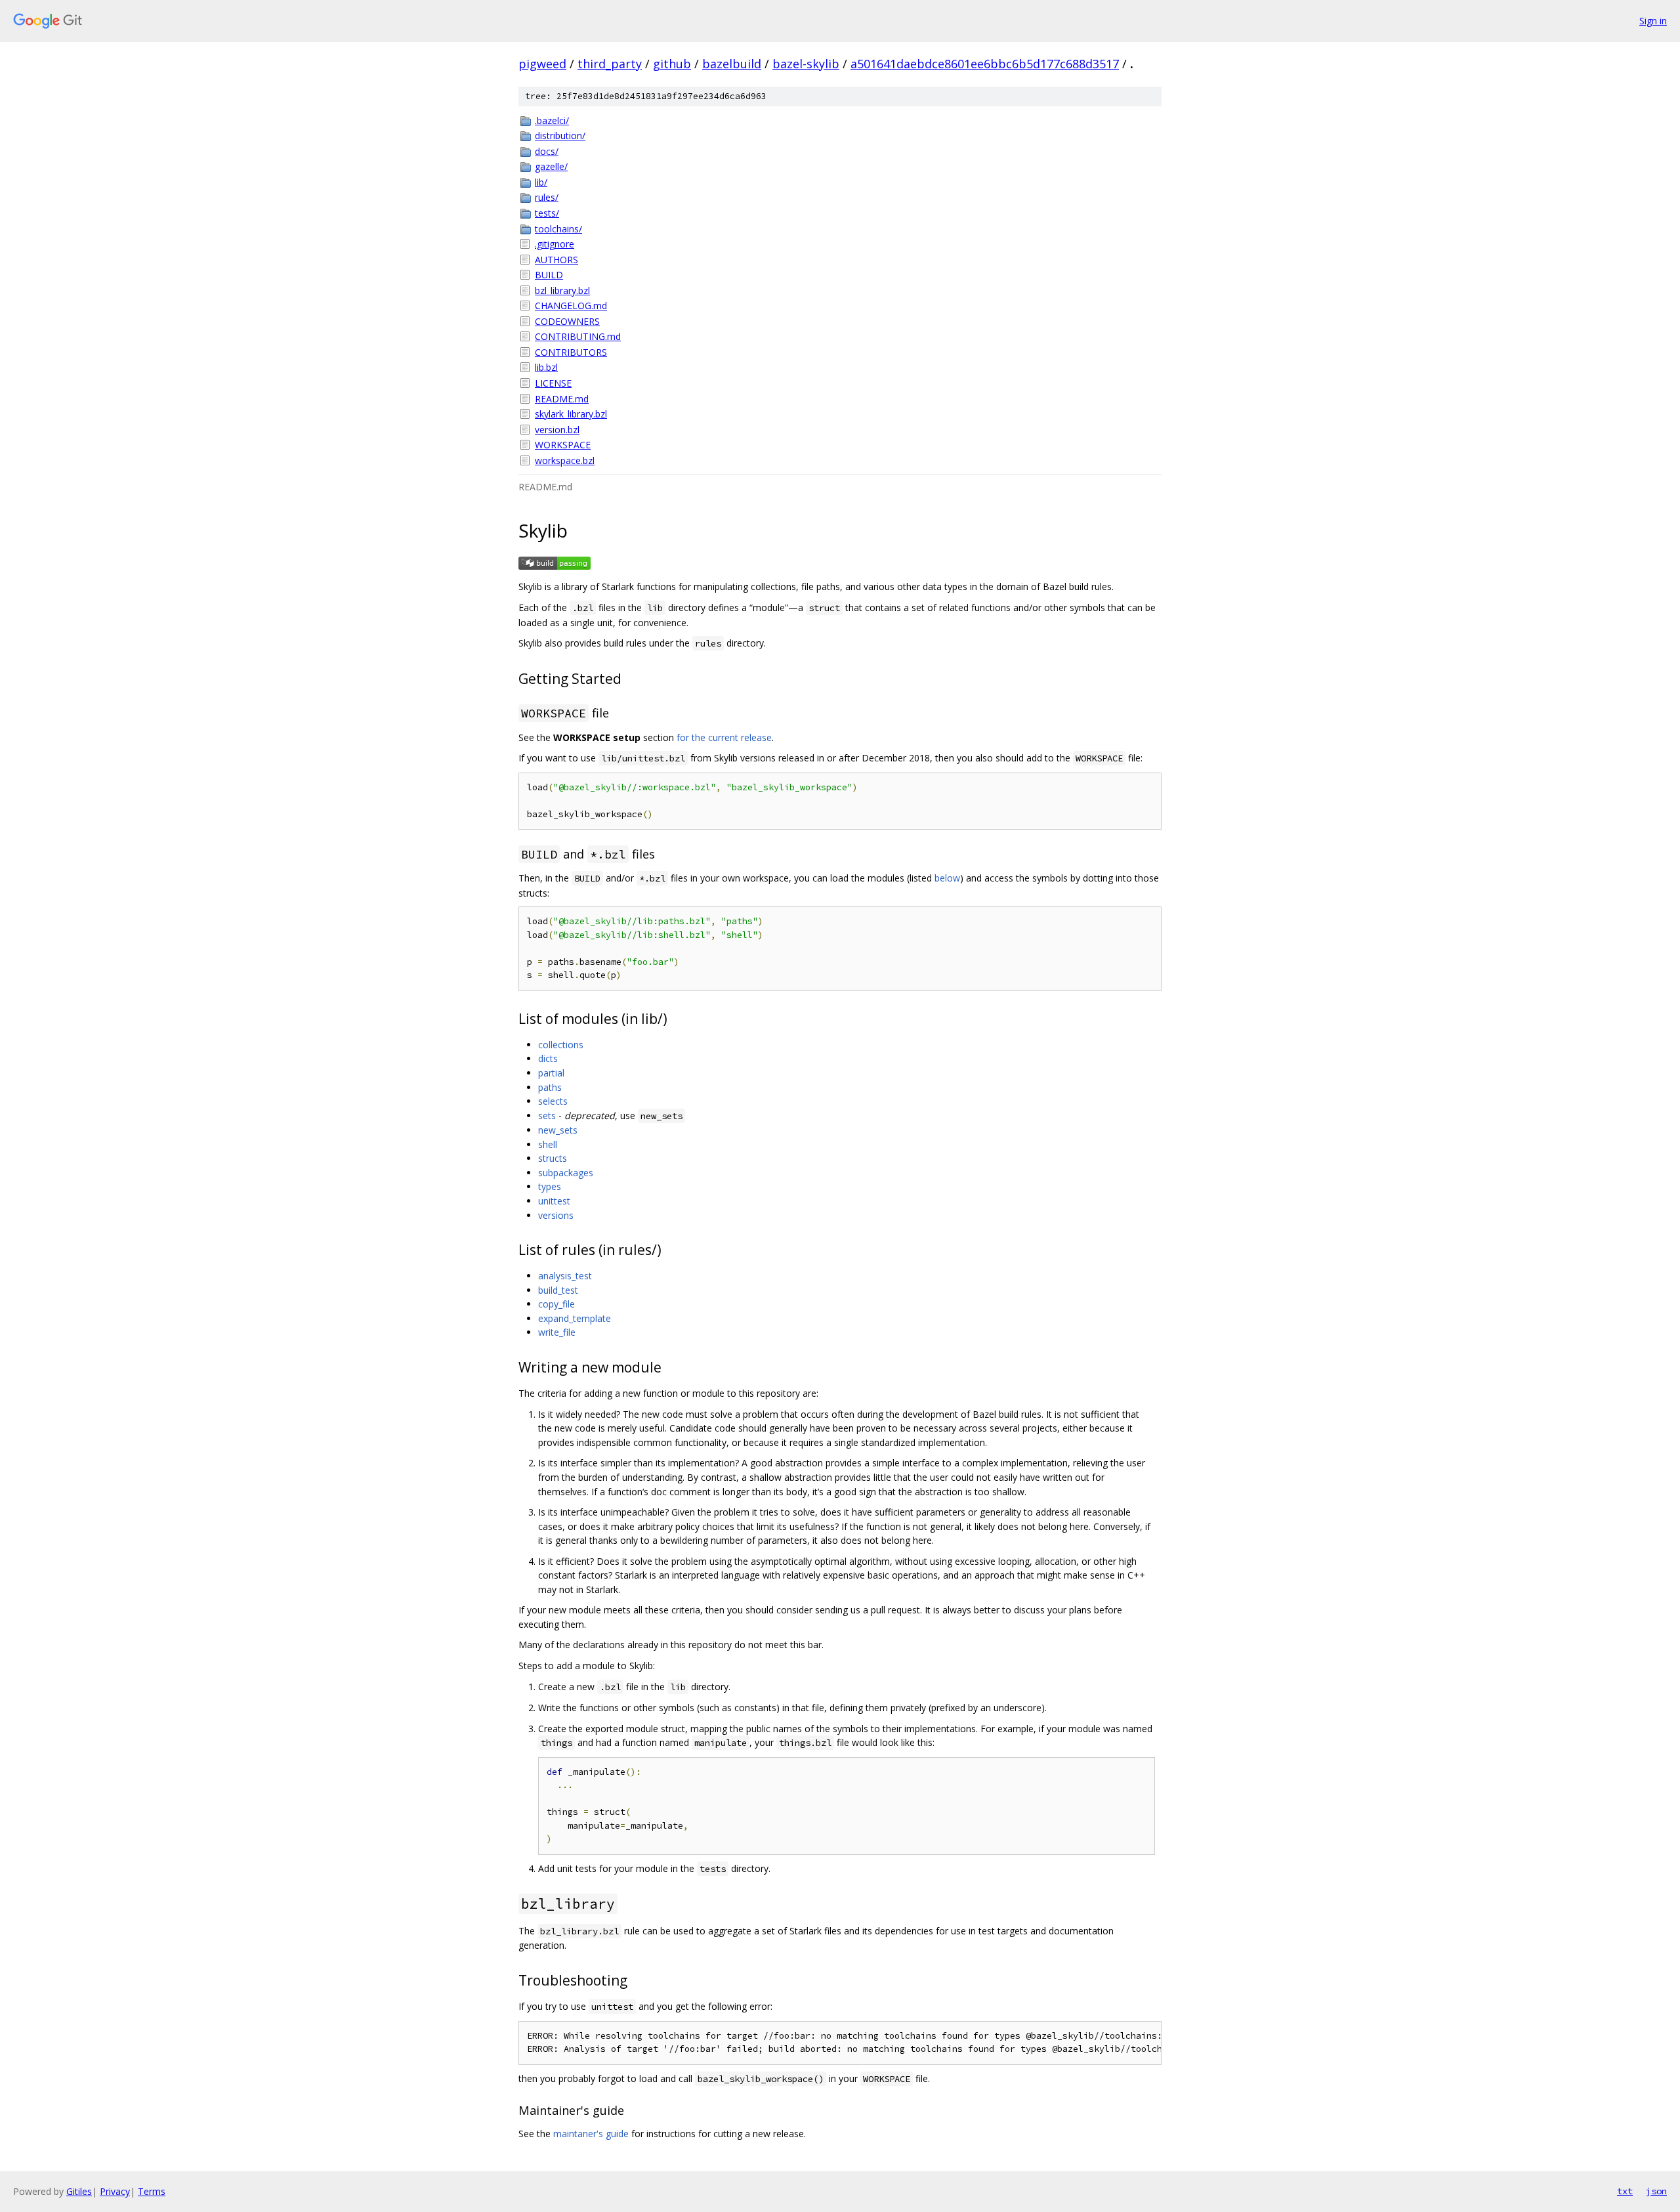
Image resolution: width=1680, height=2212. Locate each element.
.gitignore (555, 244)
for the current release (724, 737)
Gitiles (79, 2191)
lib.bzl (546, 367)
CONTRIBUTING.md (578, 336)
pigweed (542, 64)
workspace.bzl (565, 460)
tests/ (547, 213)
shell (548, 1144)
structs (553, 1158)
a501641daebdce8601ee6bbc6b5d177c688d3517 (985, 64)
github (672, 64)
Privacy (115, 2191)
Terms (152, 2191)
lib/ (541, 182)
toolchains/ (558, 229)
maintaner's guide (591, 2134)
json (1656, 2191)
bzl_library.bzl (562, 290)
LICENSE (553, 383)
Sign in (1653, 21)
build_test (558, 1290)
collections (561, 1045)
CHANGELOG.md (571, 306)
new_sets (558, 1130)
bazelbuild (732, 64)
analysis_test (565, 1276)
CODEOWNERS (567, 321)
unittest (554, 1201)
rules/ (547, 197)
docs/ (547, 151)
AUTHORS (556, 260)
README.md (562, 399)
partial (551, 1073)
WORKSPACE (563, 445)
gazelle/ (551, 166)
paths (550, 1087)
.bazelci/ (552, 120)
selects (553, 1101)
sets (547, 1116)
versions (556, 1215)
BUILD (549, 275)
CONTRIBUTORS (571, 352)
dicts (548, 1058)
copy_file (556, 1304)
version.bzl (557, 430)
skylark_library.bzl (571, 414)
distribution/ (560, 136)
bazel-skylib (806, 64)
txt (1625, 2191)
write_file (557, 1332)
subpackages (566, 1173)
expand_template (575, 1318)
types (550, 1186)
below (947, 878)
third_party (610, 64)
